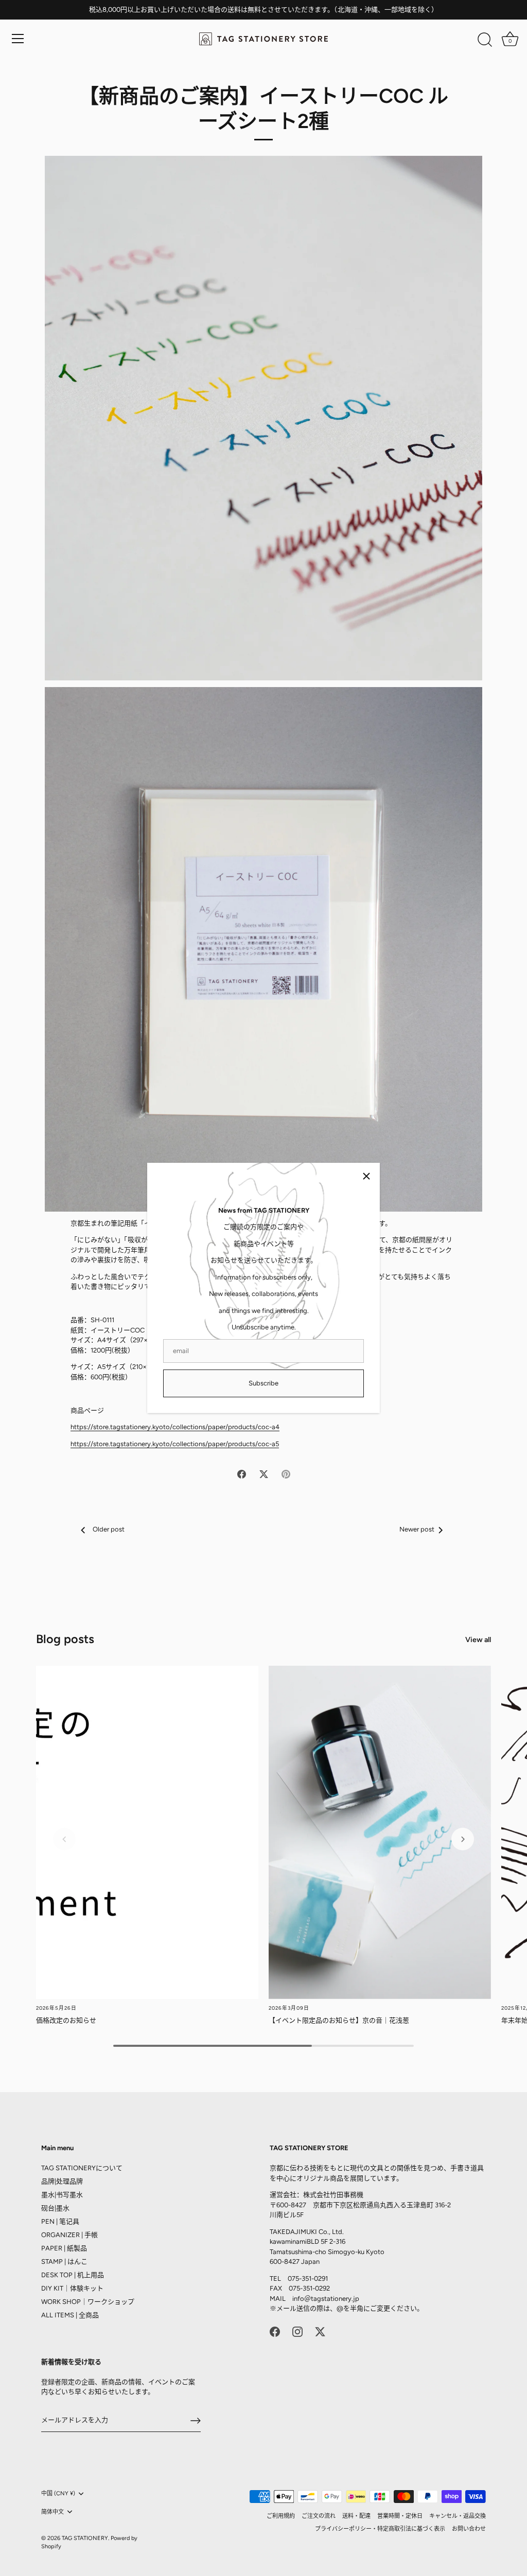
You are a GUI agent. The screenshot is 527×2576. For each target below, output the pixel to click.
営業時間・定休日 (400, 2516)
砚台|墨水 (55, 2208)
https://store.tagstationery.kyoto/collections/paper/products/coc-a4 (175, 1427)
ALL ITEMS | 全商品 (70, 2315)
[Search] (485, 40)
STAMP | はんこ (64, 2262)
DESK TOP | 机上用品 (73, 2275)
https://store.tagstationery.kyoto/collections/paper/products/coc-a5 (175, 1444)
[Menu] (18, 39)
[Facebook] (275, 2331)
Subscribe (263, 1383)
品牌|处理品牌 (62, 2181)
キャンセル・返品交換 (458, 2516)
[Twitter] (320, 2331)
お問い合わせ (469, 2529)
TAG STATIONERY (85, 2538)
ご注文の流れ (319, 2516)
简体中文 (52, 2512)
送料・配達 (356, 2516)
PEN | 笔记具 (60, 2221)
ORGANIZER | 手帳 (69, 2235)
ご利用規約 (281, 2516)
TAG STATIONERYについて (82, 2168)
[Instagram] (297, 2331)
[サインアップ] (196, 2421)
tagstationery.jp (335, 2299)
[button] (64, 1839)
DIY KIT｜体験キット (72, 2288)
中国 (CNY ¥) (58, 2493)
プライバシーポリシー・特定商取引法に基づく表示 (380, 2529)
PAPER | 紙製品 (64, 2248)
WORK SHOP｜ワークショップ (88, 2302)
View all (478, 1640)
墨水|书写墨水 (62, 2195)
